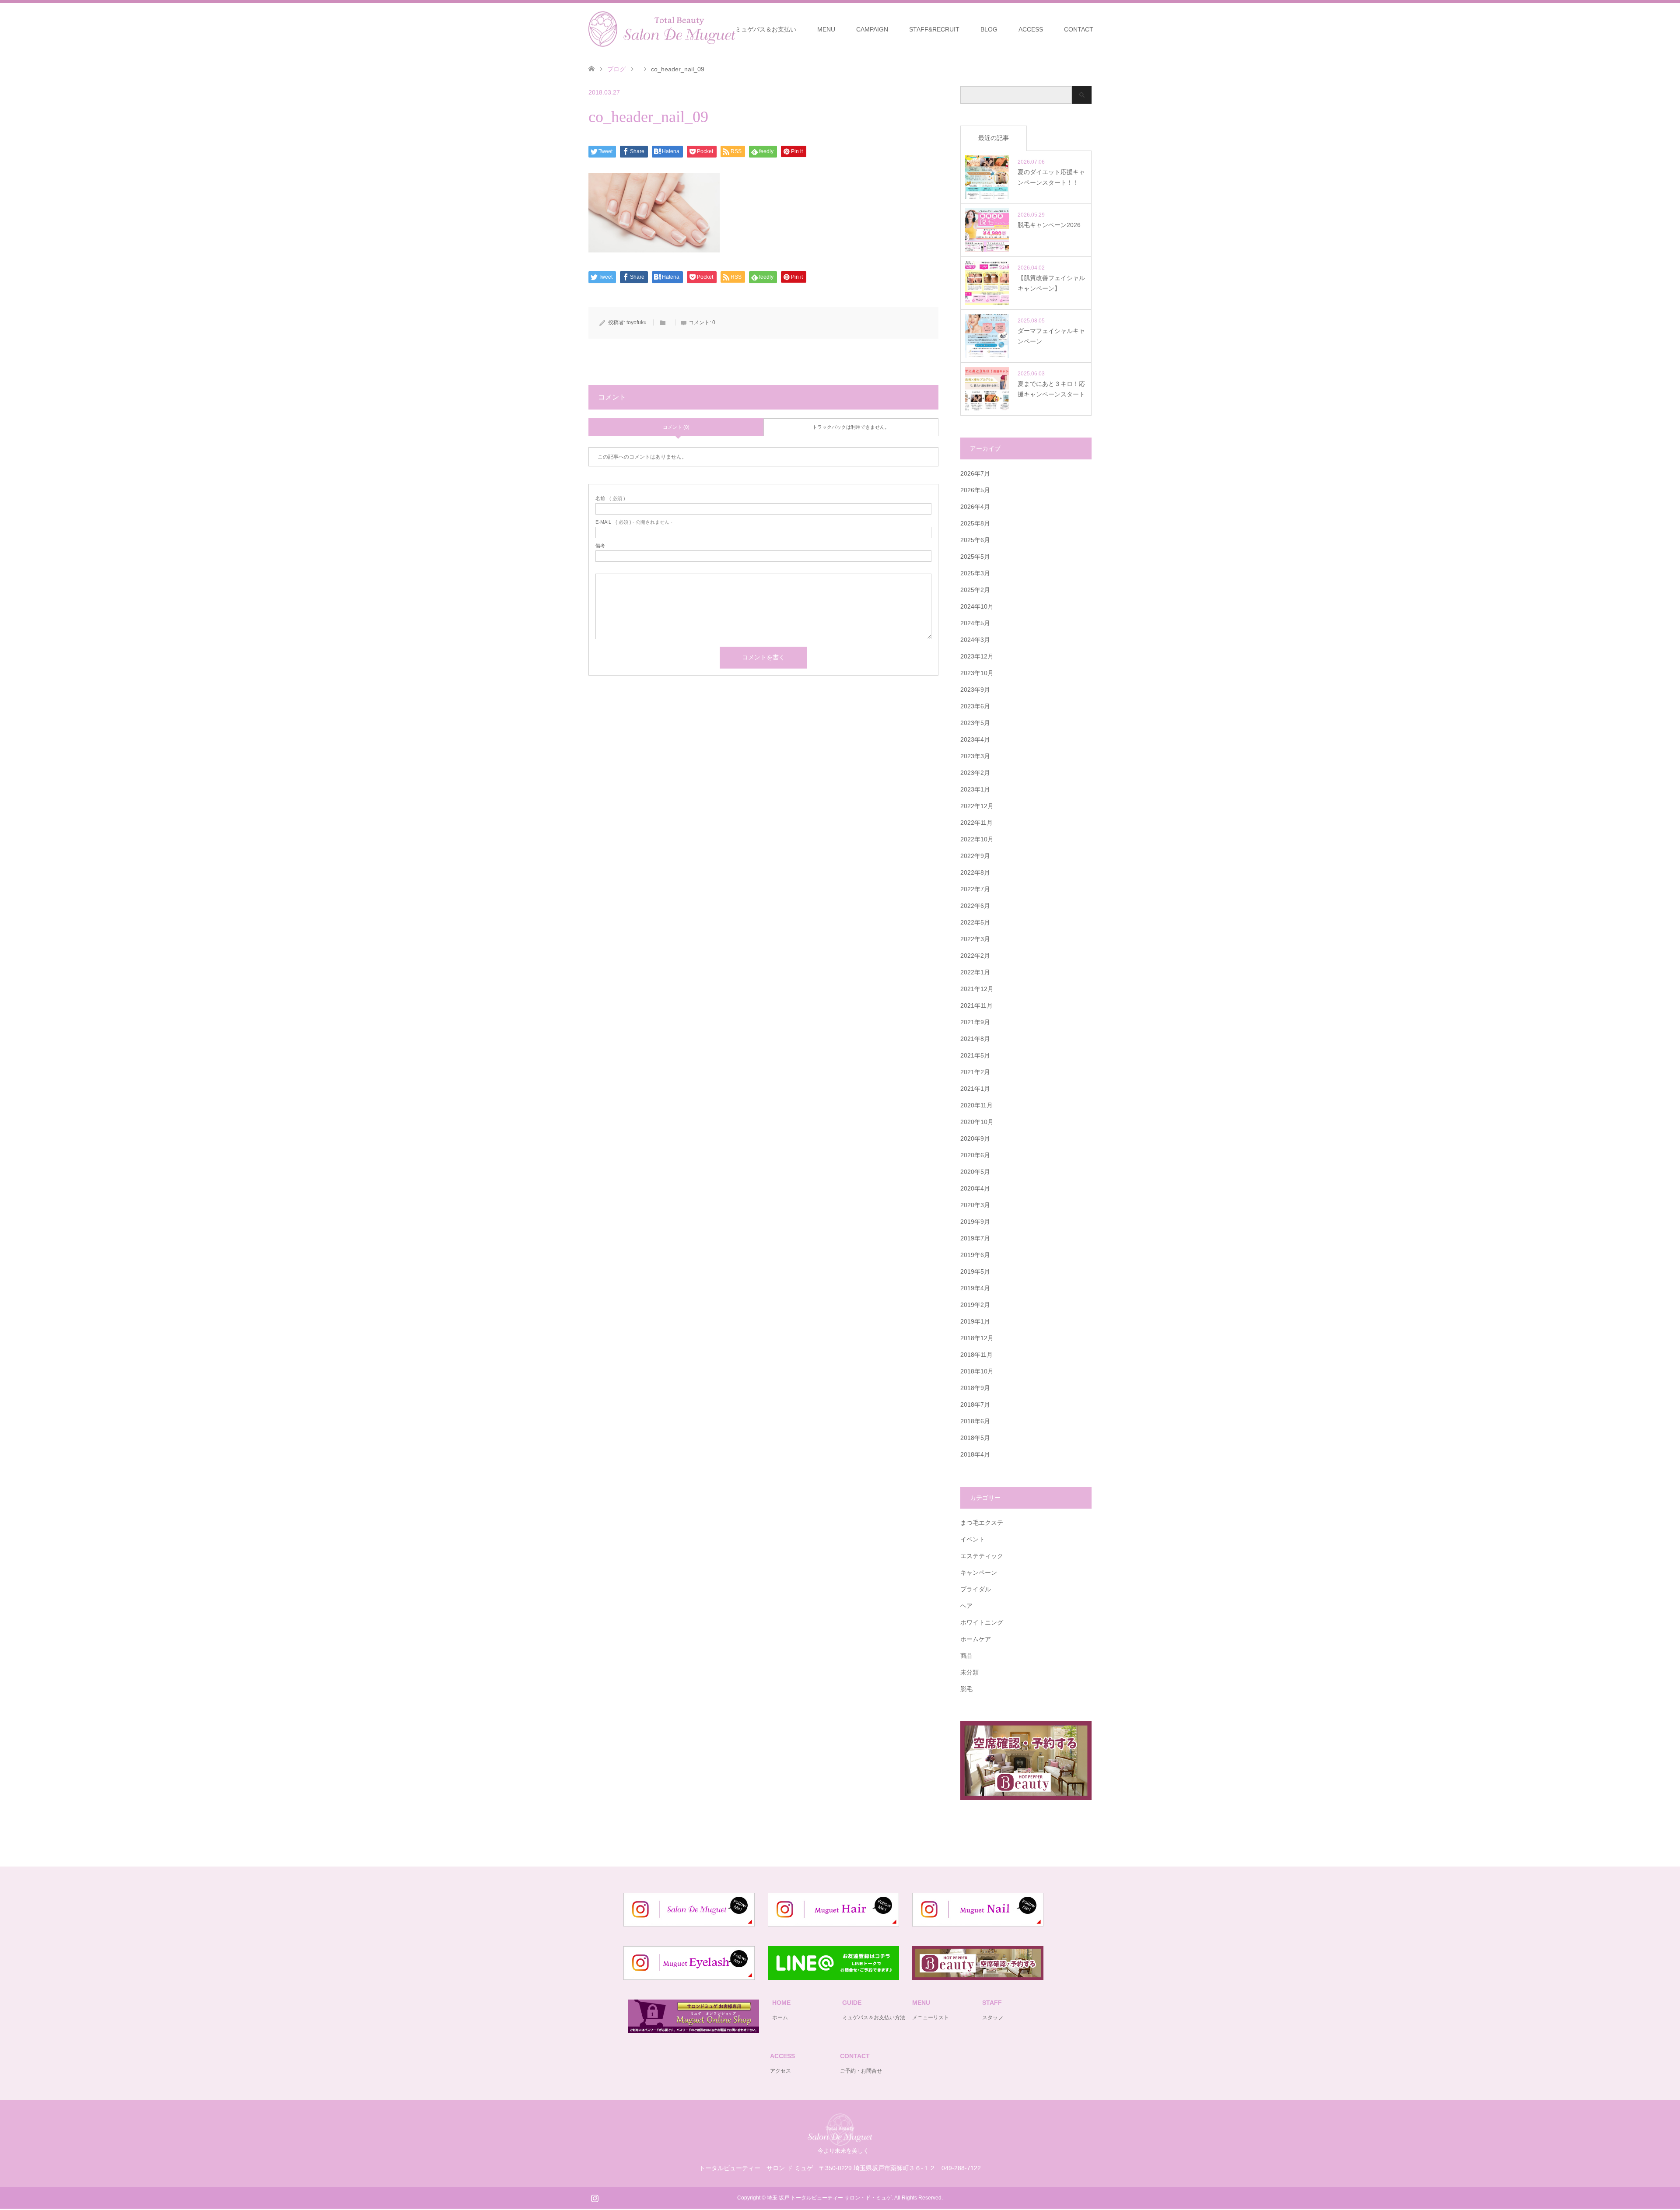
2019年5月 (975, 1271)
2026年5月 (975, 490)
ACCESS (1031, 29)
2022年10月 (977, 839)
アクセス (780, 2071)
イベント (973, 1539)
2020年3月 (975, 1205)
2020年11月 (976, 1105)
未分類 (969, 1672)
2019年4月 (975, 1288)
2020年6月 (975, 1155)
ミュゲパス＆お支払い (766, 29)
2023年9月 (975, 690)
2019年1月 (975, 1321)
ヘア (966, 1606)
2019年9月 (975, 1222)
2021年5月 (975, 1055)
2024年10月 (977, 606)
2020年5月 (975, 1172)
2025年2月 (975, 590)
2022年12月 (977, 806)
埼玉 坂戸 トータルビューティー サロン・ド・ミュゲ (829, 2198)
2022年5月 (975, 922)
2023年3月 (975, 756)
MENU (826, 29)
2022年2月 (975, 956)
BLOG (989, 29)
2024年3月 (975, 640)
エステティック (982, 1556)
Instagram (595, 2197)
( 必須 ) (610, 499)
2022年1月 (975, 972)
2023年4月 (975, 739)
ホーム (780, 2017)
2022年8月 (975, 872)
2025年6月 (975, 540)
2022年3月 (975, 939)
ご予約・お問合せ (861, 2071)
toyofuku (637, 322)
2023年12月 (977, 656)
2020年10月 (977, 1122)
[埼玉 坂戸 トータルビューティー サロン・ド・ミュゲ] (840, 2142)
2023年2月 (975, 773)
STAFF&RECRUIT (934, 29)
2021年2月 (975, 1072)
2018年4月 (975, 1454)
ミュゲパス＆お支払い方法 (874, 2017)
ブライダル (976, 1589)
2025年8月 (975, 523)
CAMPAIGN (872, 29)
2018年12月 (977, 1338)
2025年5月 (975, 557)
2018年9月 (975, 1388)
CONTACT (1079, 29)
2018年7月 (975, 1404)
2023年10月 (977, 673)
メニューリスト (931, 2017)
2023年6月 (975, 706)
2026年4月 (975, 507)
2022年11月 (976, 823)
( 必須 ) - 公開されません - (634, 522)
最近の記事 (994, 138)
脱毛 (966, 1689)
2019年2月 (975, 1305)
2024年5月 (975, 623)
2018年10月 (977, 1371)
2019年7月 (975, 1238)
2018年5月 (975, 1438)
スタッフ (993, 2017)
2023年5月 (975, 723)
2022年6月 (975, 906)
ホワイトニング (982, 1622)
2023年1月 (975, 789)
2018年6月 (975, 1421)
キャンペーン (979, 1573)
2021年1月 (975, 1089)
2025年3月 (975, 573)
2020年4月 (975, 1188)
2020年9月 (975, 1138)
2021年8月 (975, 1039)
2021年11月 (976, 1005)
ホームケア (976, 1639)
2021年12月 (977, 989)
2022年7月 (975, 889)
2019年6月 (975, 1255)
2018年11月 (976, 1355)
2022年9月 (975, 856)
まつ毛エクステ (982, 1523)
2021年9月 (975, 1022)
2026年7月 (975, 473)
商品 (966, 1656)
